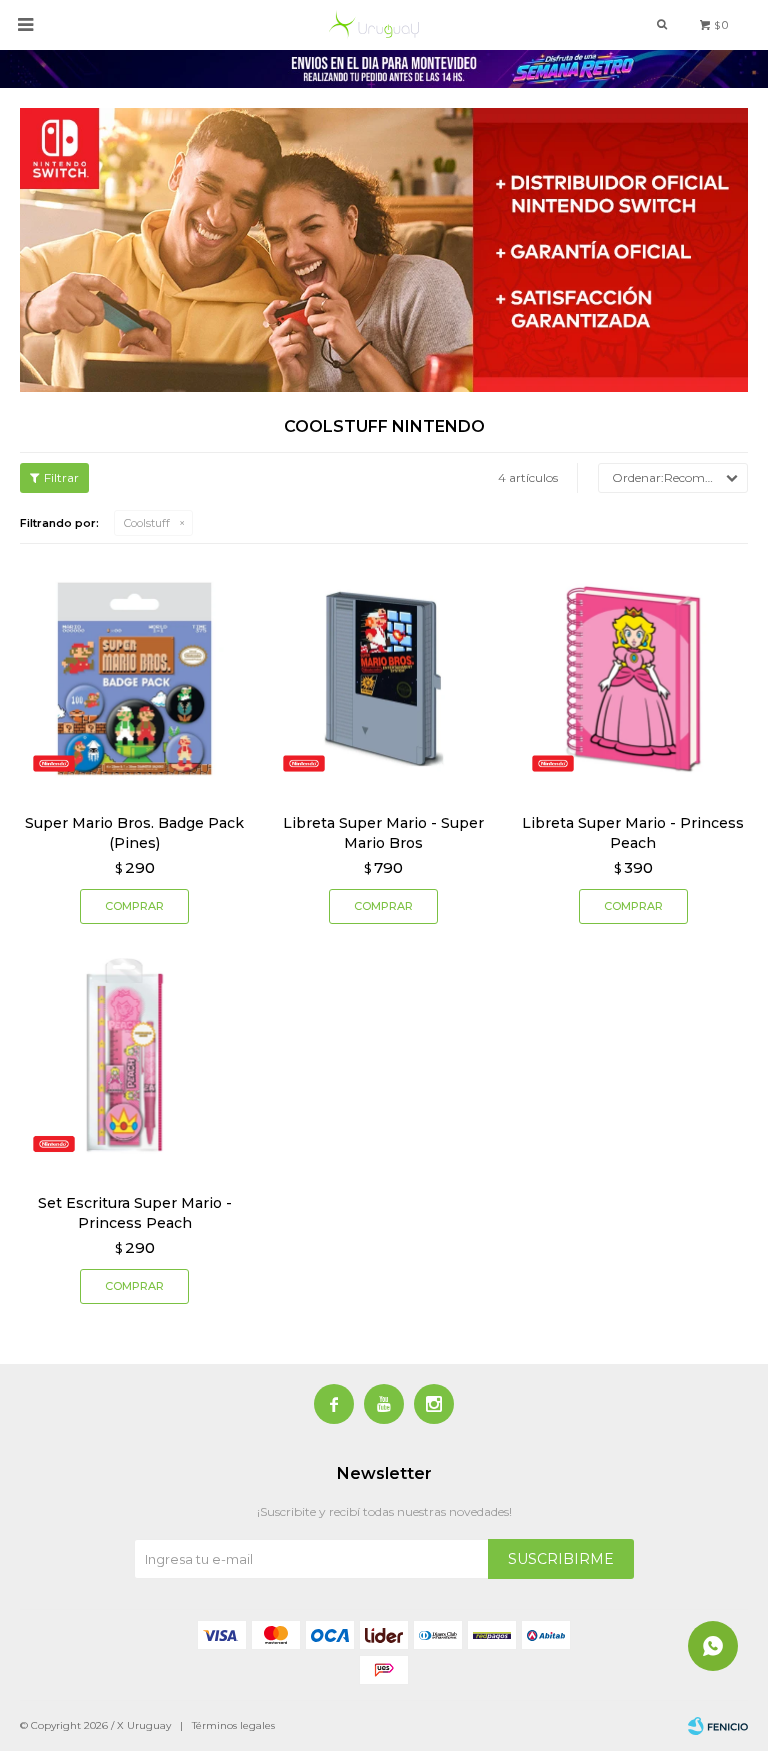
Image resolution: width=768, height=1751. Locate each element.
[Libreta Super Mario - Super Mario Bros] (383, 678)
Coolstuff (147, 523)
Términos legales (233, 1725)
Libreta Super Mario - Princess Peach (633, 833)
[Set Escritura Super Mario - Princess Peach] (134, 1058)
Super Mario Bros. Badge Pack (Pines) (134, 833)
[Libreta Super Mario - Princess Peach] (633, 678)
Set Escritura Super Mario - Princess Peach (135, 1213)
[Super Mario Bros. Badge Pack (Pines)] (134, 678)
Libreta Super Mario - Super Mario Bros (383, 833)
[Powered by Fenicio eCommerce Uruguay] (718, 1726)
